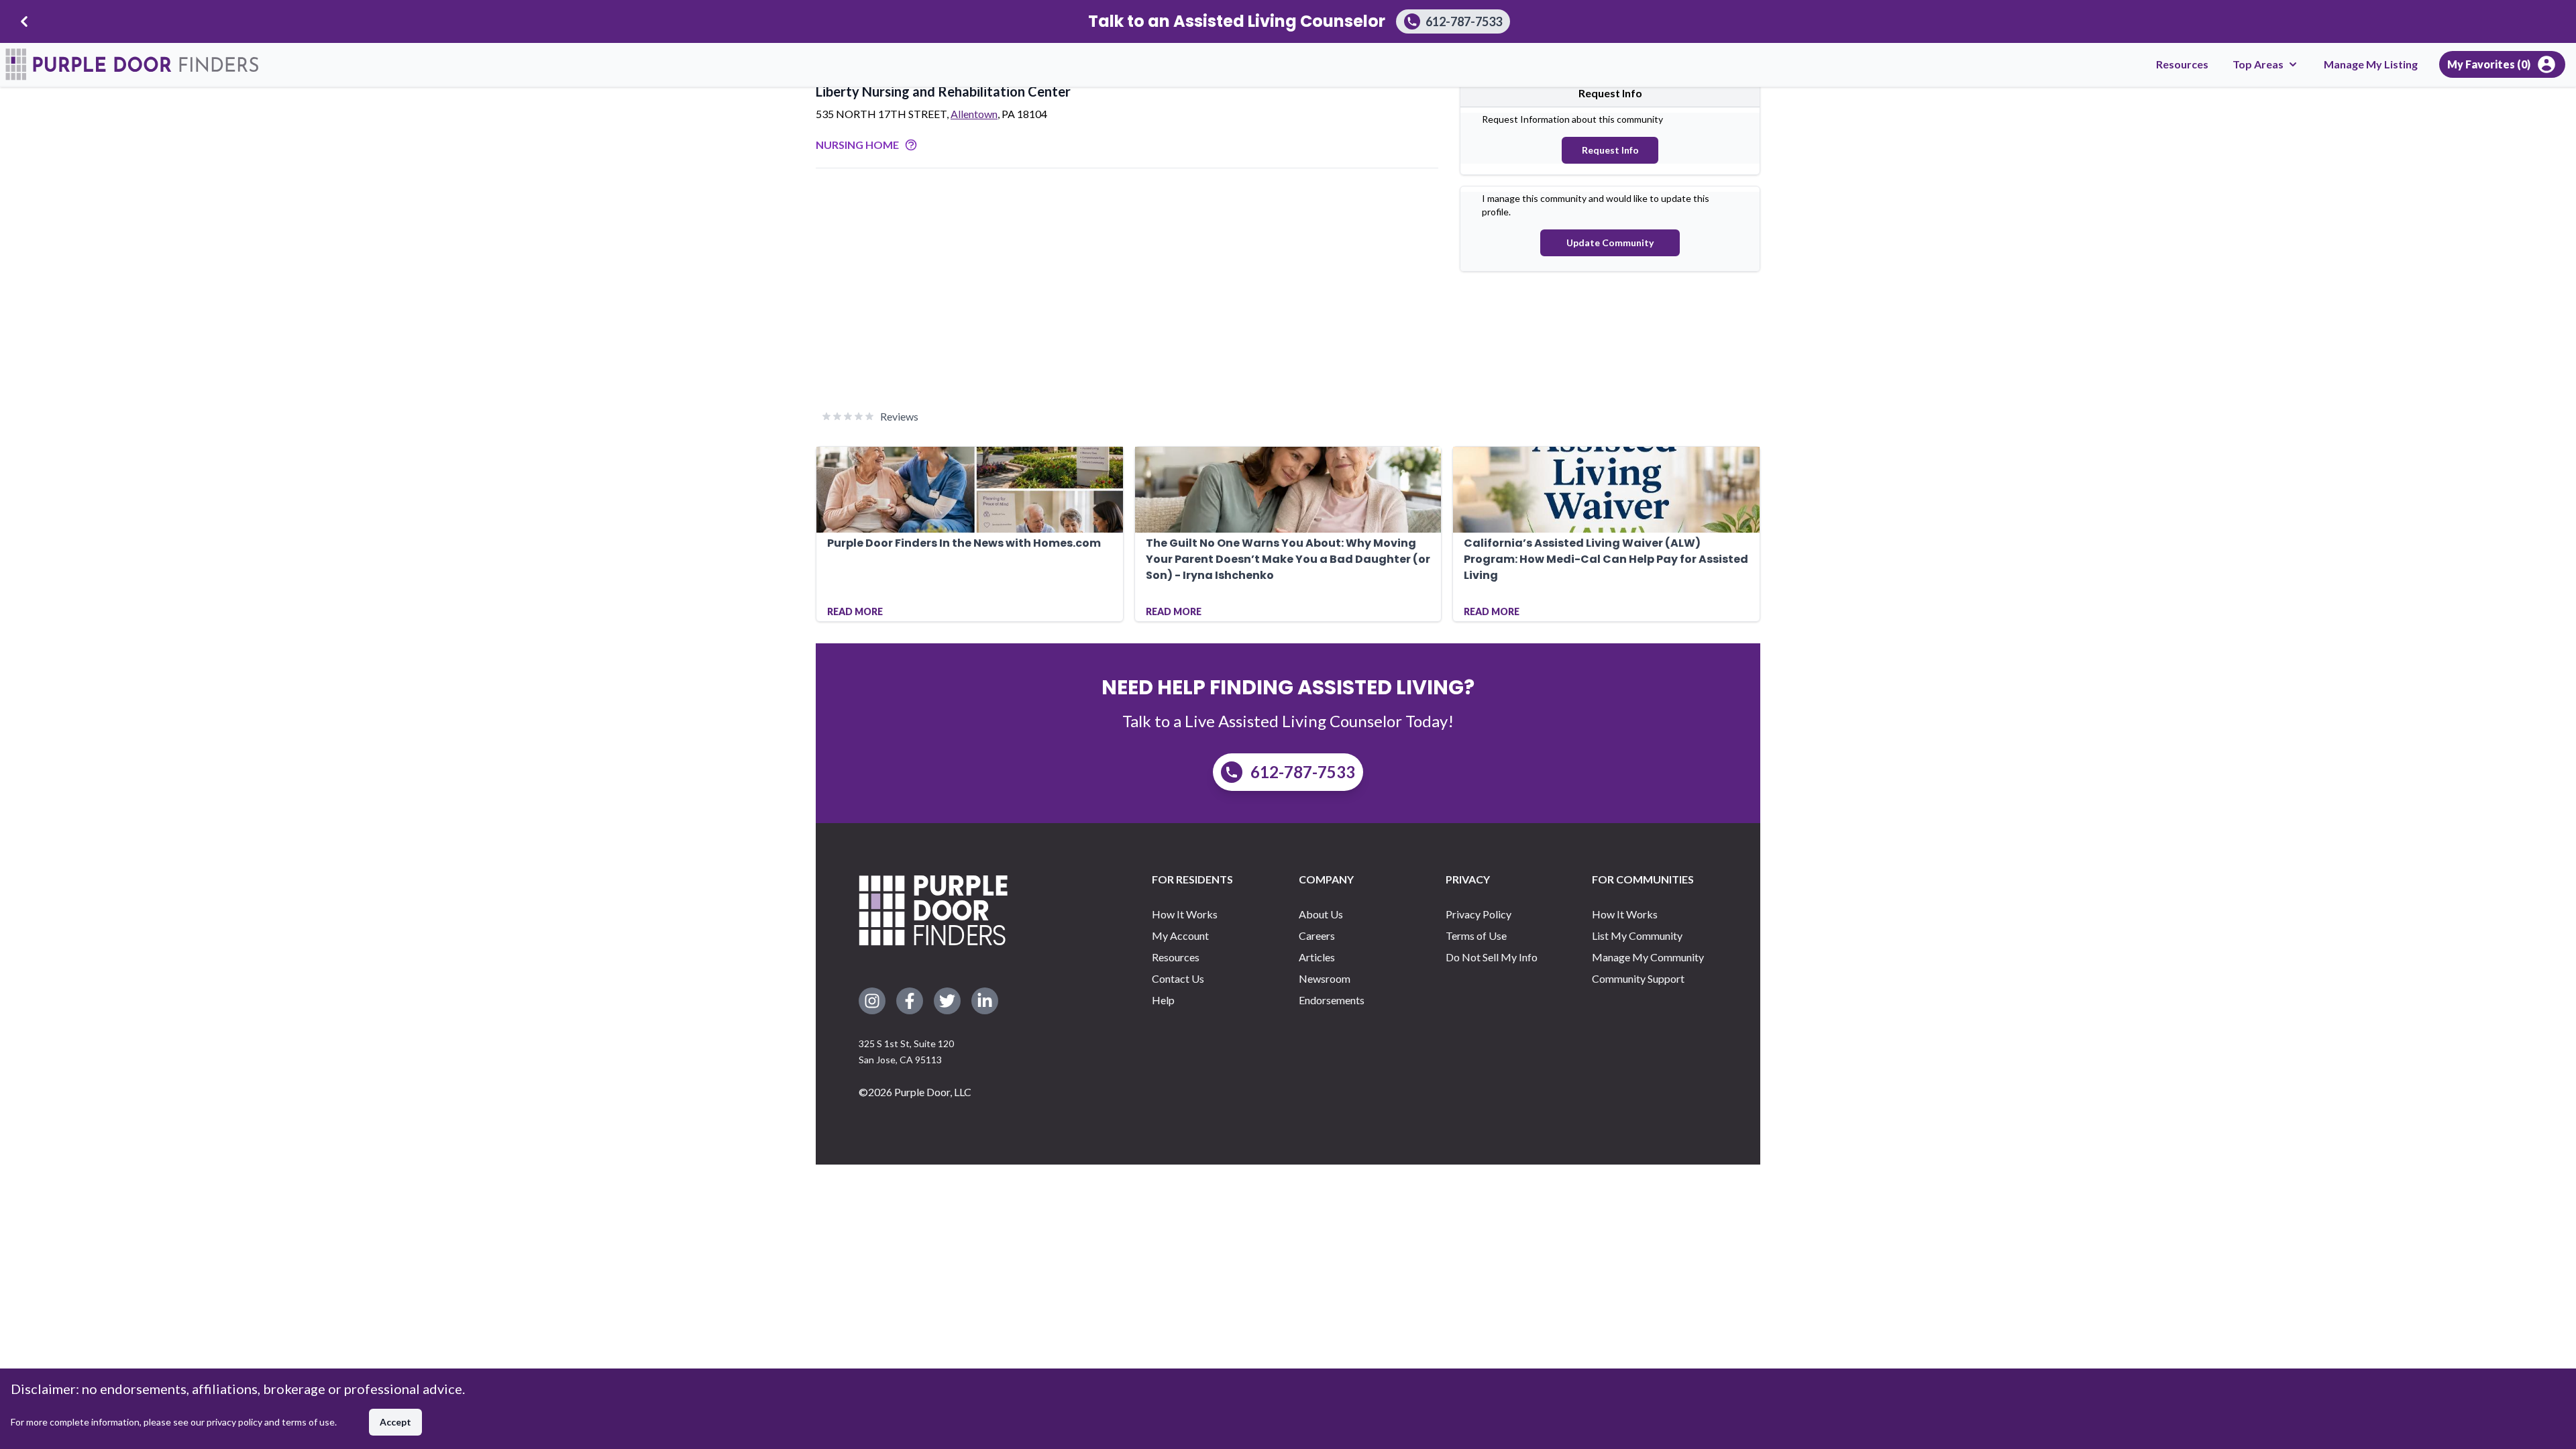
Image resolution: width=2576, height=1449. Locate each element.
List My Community (1637, 935)
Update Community (1610, 243)
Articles (1317, 957)
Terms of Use (1476, 935)
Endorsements (1332, 1000)
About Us (1321, 914)
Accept (395, 1422)
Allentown (974, 114)
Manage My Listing (2371, 64)
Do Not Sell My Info (1492, 957)
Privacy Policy (1479, 914)
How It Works (1185, 914)
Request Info (1610, 150)
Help (1163, 1000)
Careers (1317, 935)
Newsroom (1325, 978)
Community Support (1638, 978)
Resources (2182, 64)
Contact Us (1178, 978)
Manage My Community (1648, 957)
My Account (1180, 935)
